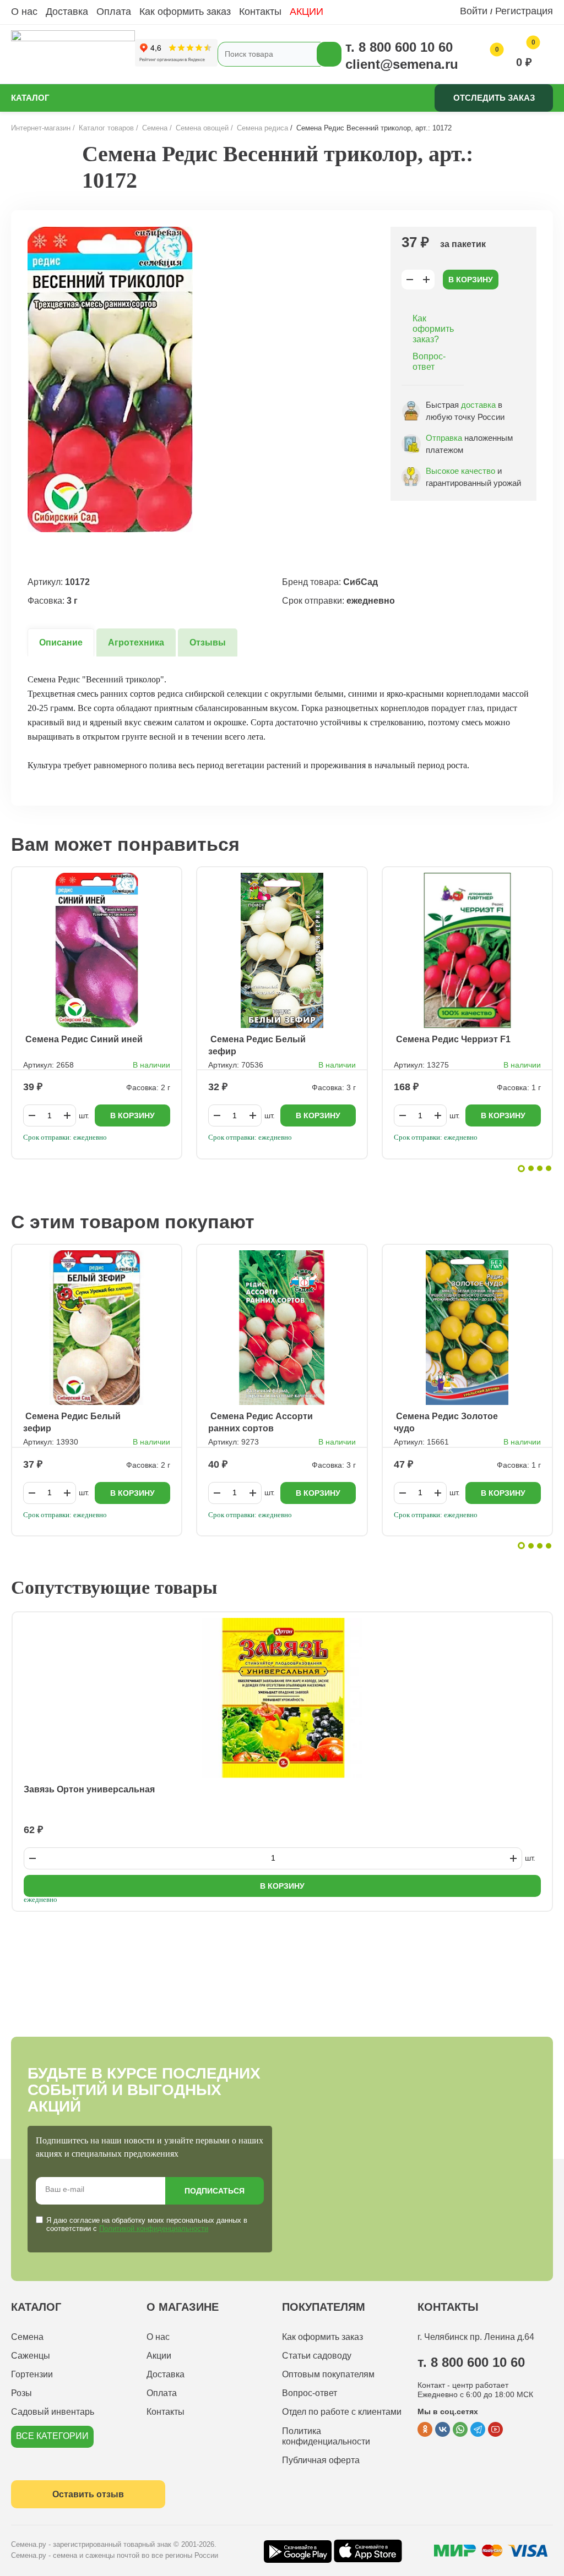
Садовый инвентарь (53, 2412)
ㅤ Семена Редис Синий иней (83, 1039)
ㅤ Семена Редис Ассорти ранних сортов (261, 1422)
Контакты (260, 12)
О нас (24, 12)
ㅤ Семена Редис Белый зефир (257, 1045)
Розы (21, 2393)
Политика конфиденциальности (326, 2436)
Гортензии (32, 2374)
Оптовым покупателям (328, 2374)
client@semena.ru (402, 64)
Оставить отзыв (88, 2494)
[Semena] (73, 54)
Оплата (114, 12)
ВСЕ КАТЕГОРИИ (52, 2436)
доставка (478, 405)
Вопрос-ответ (429, 362)
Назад (36, 180)
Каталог (30, 98)
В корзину (471, 280)
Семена (27, 2337)
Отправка (444, 438)
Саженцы (31, 2356)
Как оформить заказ (185, 12)
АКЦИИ (307, 12)
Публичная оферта (321, 2460)
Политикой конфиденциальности (154, 2228)
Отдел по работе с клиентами (342, 2412)
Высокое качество (460, 471)
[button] (521, 1169)
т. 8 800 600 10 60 (399, 47)
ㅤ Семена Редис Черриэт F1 (452, 1039)
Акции (159, 2356)
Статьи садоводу (317, 2356)
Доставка (67, 12)
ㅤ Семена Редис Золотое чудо (446, 1422)
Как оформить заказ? (433, 329)
